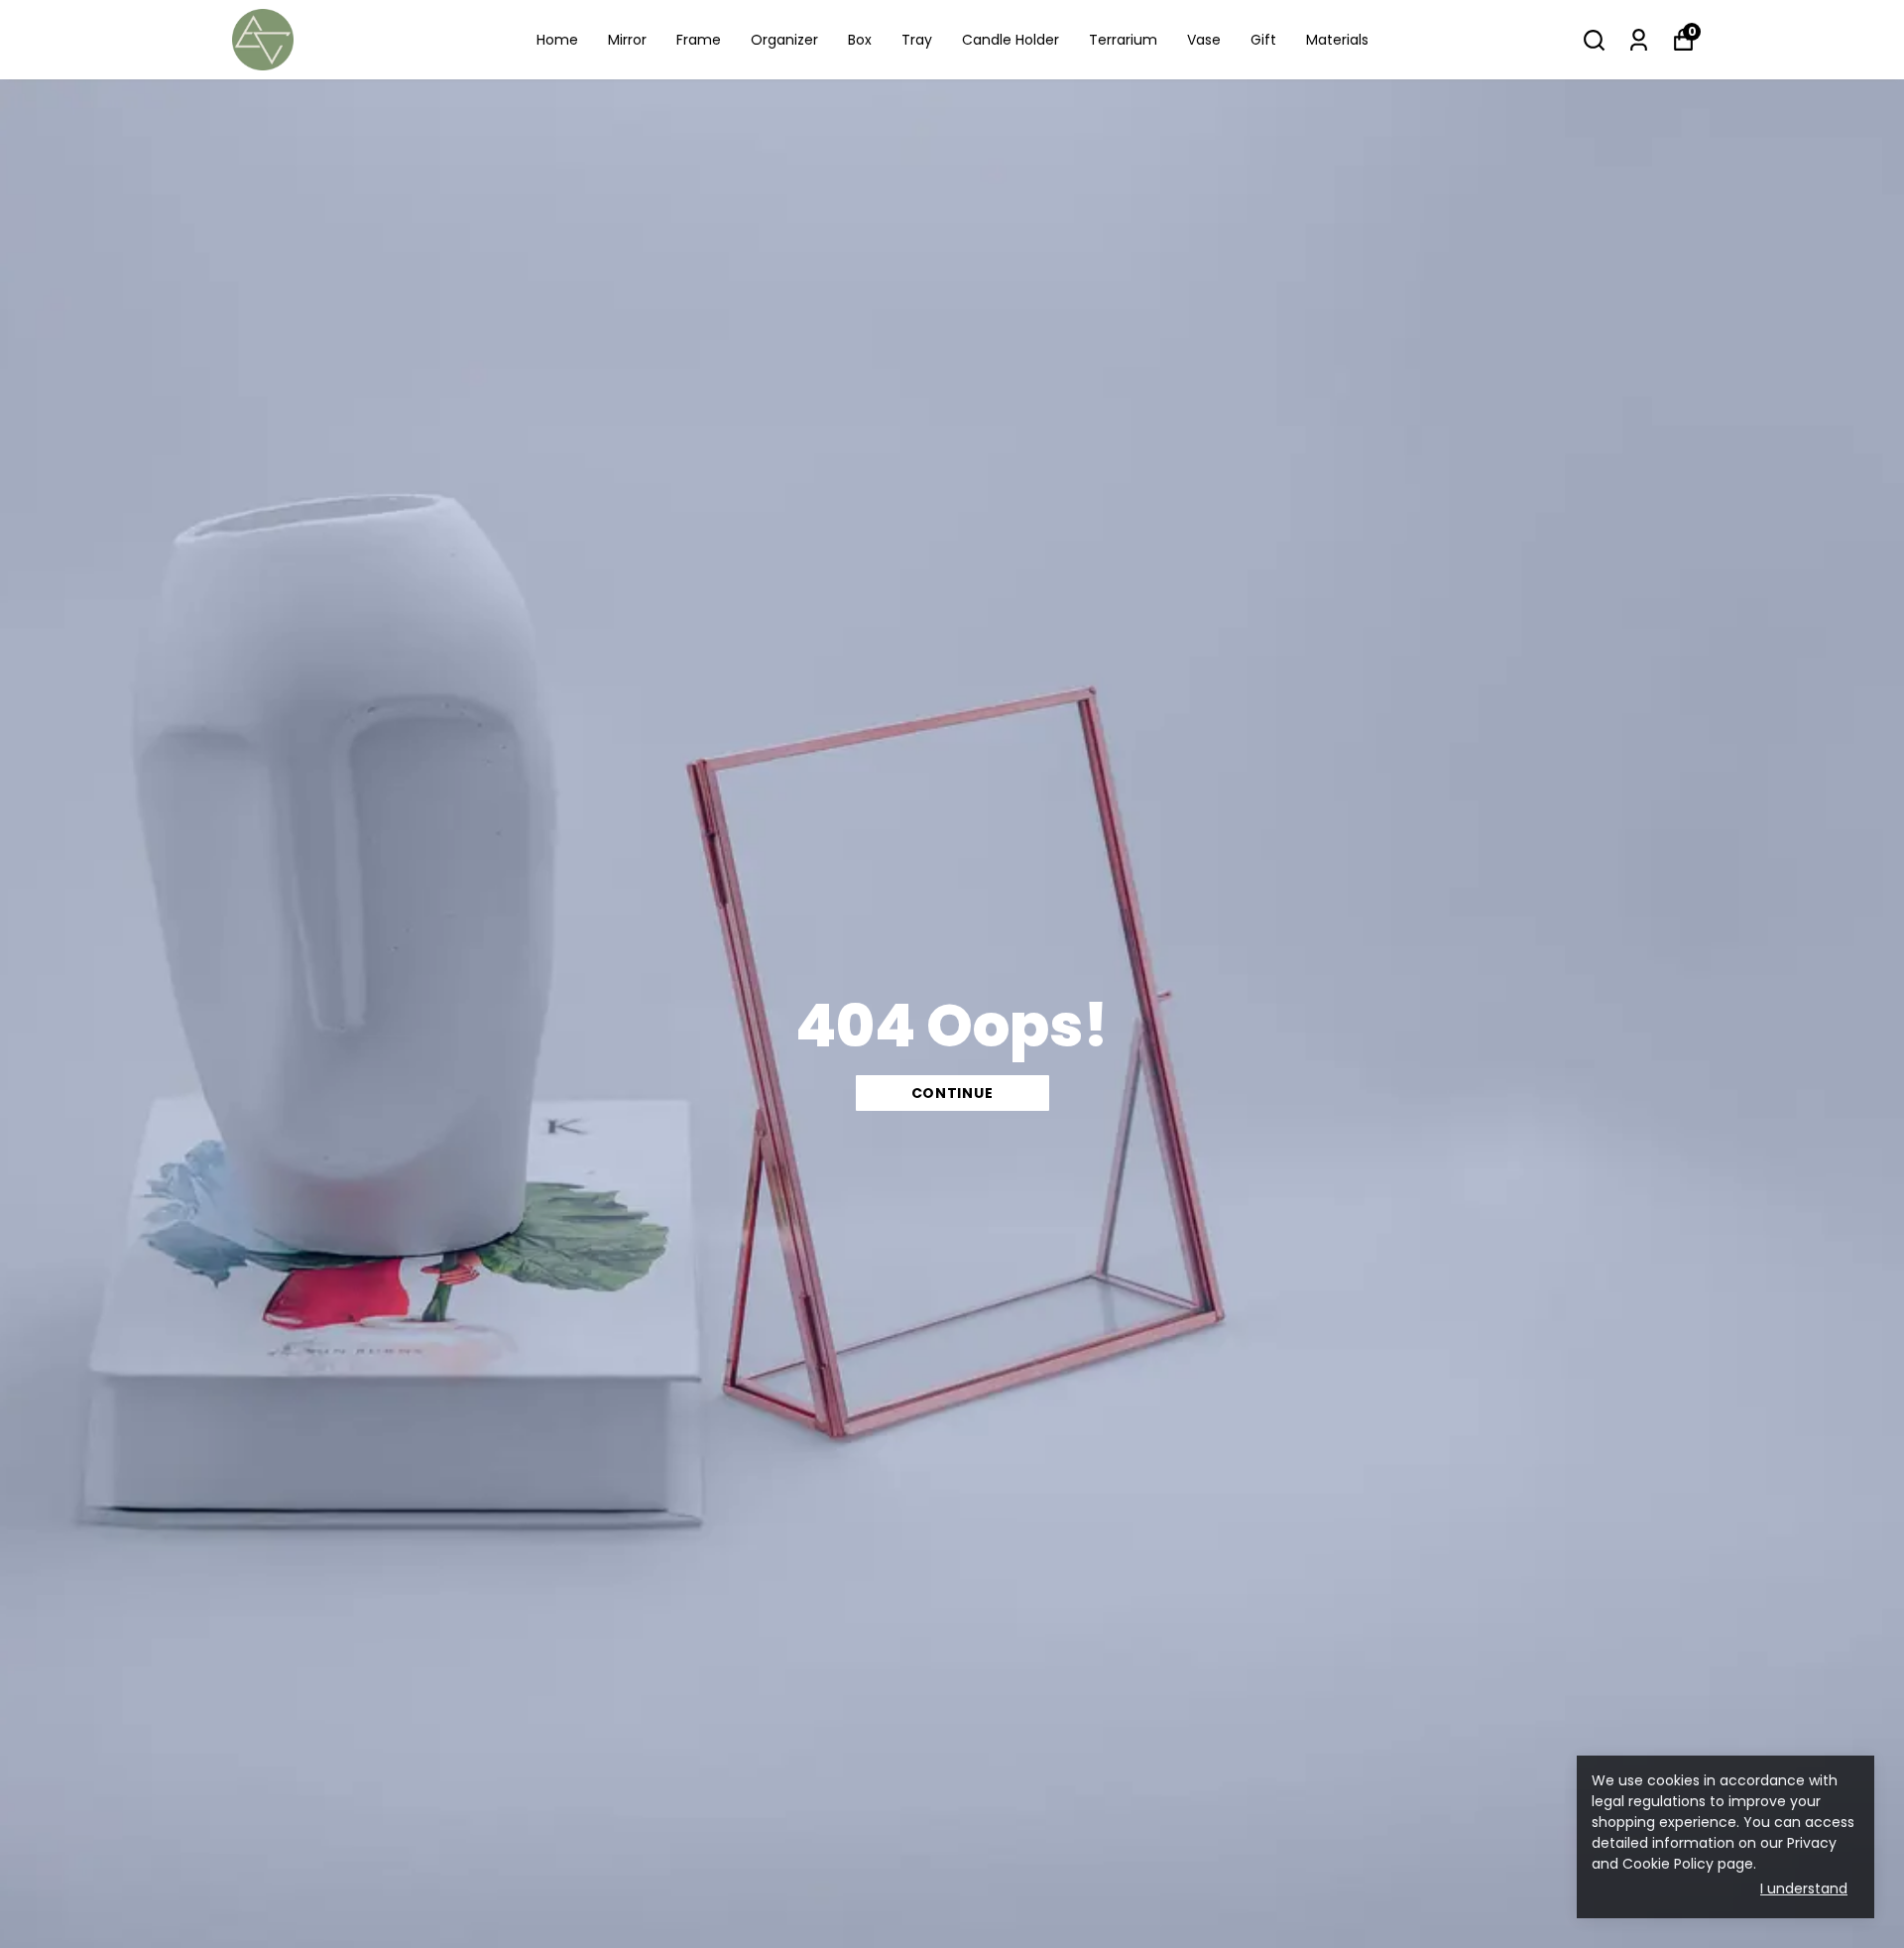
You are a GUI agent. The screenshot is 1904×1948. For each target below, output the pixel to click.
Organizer (784, 40)
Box (860, 40)
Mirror (627, 40)
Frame (699, 40)
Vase (1204, 40)
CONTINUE (952, 1093)
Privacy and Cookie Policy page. (1714, 1853)
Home (557, 40)
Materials (1337, 40)
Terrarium (1123, 40)
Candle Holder (1011, 40)
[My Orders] (1639, 40)
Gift (1263, 40)
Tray (917, 40)
